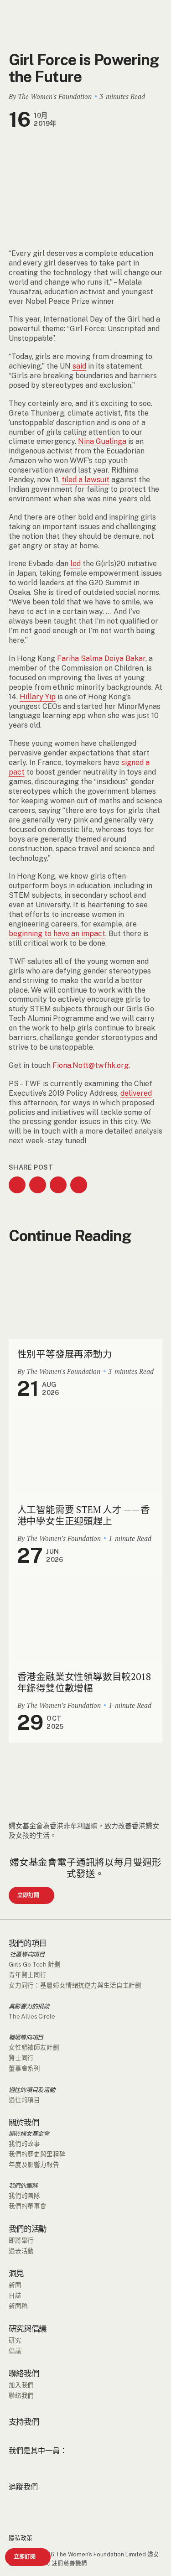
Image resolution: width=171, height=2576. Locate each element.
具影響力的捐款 (29, 2006)
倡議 (15, 2351)
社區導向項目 (27, 1954)
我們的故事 (24, 2144)
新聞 (15, 2285)
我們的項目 (28, 1943)
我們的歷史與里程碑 (37, 2154)
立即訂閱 (25, 2557)
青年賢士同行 (28, 1975)
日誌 (15, 2295)
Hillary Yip (38, 697)
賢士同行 (21, 2058)
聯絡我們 (24, 2373)
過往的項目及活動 (32, 2090)
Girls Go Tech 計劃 (35, 1964)
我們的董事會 (28, 2206)
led (75, 564)
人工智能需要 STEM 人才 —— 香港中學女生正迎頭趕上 (84, 1515)
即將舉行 (21, 2240)
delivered (136, 1093)
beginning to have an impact (57, 934)
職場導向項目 (26, 2037)
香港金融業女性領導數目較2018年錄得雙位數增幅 (84, 1682)
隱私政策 (21, 2538)
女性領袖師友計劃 (34, 2047)
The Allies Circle (32, 2016)
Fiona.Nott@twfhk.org (91, 1065)
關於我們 (24, 2123)
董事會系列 (24, 2068)
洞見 (16, 2274)
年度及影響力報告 (34, 2165)
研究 (15, 2340)
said (79, 366)
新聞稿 (18, 2306)
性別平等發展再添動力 (65, 1354)
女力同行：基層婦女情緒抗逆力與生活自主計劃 (75, 1985)
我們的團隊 (23, 2186)
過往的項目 (24, 2100)
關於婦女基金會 (29, 2134)
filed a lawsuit (85, 480)
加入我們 (21, 2385)
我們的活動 (28, 2229)
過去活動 (21, 2251)
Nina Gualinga (102, 441)
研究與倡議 (28, 2329)
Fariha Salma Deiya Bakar (101, 658)
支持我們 (24, 2422)
